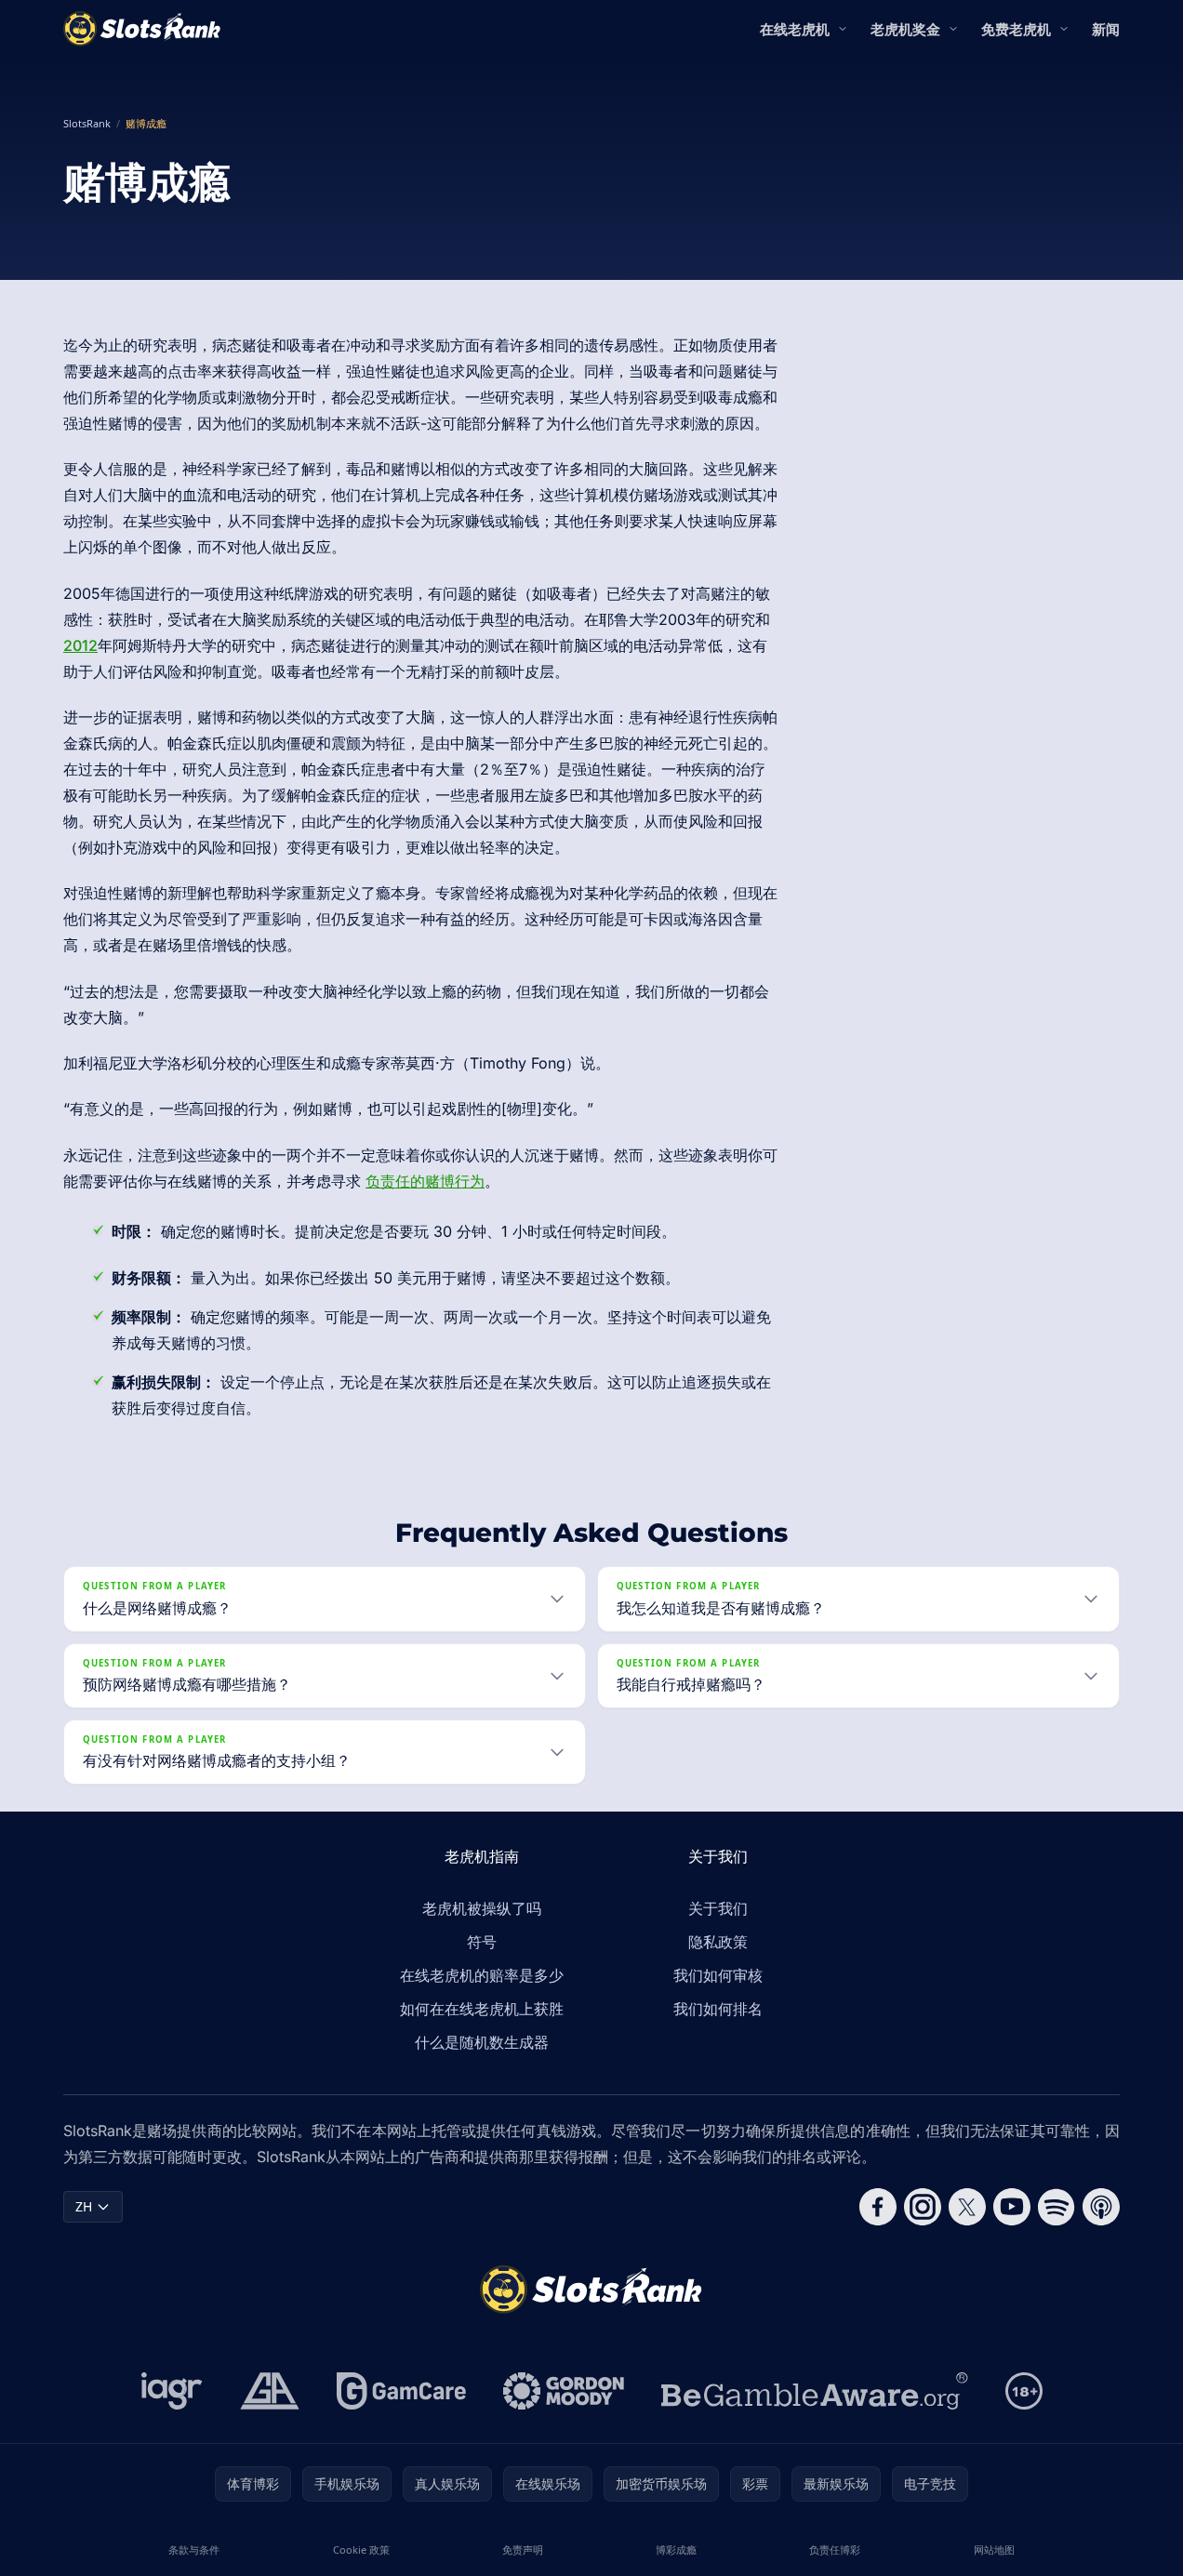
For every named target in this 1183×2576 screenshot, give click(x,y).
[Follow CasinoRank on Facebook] (878, 2207)
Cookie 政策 (361, 2549)
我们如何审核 (718, 1975)
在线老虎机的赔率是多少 (482, 1975)
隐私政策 (718, 1942)
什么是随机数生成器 (482, 2042)
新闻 (1106, 29)
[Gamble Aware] (815, 2391)
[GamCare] (401, 2391)
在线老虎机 (795, 29)
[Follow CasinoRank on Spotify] (1057, 2207)
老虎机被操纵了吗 (482, 1908)
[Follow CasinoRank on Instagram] (923, 2207)
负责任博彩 (835, 2549)
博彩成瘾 (676, 2549)
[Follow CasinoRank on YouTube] (1012, 2207)
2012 (80, 645)
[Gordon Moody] (564, 2391)
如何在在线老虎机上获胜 (482, 2009)
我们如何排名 (718, 2009)
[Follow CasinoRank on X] (967, 2207)
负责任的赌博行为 (425, 1181)
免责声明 (523, 2549)
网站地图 (994, 2549)
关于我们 (718, 1908)
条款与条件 (194, 2549)
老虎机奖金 (905, 29)
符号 (482, 1942)
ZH (84, 2206)
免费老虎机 (1016, 29)
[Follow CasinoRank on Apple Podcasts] (1101, 2207)
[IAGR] (172, 2391)
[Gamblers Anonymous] (270, 2391)
